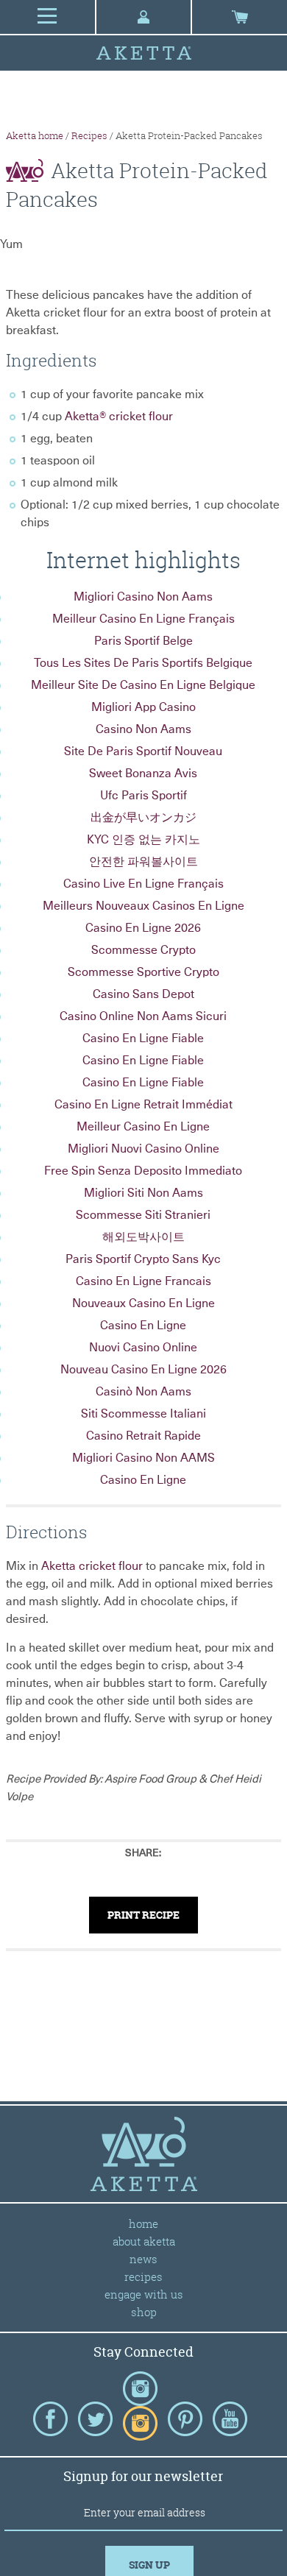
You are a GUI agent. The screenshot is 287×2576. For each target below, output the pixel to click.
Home (143, 2223)
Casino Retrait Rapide (143, 1436)
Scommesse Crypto (143, 950)
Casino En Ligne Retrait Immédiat (143, 1105)
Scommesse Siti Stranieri (143, 1215)
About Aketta (144, 2241)
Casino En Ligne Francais (143, 1281)
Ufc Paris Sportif (143, 796)
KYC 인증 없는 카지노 (143, 840)
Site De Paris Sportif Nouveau (143, 751)
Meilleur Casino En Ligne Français (143, 619)
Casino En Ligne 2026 (143, 928)
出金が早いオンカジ (143, 818)
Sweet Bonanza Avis (143, 774)
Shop (144, 2312)
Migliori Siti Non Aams (143, 1193)
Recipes (89, 135)
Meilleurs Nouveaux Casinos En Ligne (143, 906)
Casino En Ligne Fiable (143, 1038)
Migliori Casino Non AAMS (143, 1458)
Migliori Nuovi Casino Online (143, 1149)
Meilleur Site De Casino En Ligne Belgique (143, 685)
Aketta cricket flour (92, 1566)
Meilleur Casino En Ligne (143, 1127)
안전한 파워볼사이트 (143, 862)
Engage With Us (144, 2294)
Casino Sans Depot (143, 994)
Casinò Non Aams (143, 1392)
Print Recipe (143, 1915)
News (143, 2259)
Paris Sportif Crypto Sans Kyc (143, 1259)
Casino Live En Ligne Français (143, 884)
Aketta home (35, 135)
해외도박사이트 (143, 1237)
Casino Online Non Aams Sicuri (143, 1016)
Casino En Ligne (143, 1326)
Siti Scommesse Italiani (143, 1414)
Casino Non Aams (143, 729)
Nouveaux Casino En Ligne (143, 1303)
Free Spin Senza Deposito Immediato (143, 1171)
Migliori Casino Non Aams (143, 597)
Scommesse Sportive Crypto (143, 972)
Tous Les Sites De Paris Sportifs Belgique (143, 663)
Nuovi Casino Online (143, 1348)
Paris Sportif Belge (143, 641)
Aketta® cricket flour (119, 417)
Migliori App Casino (143, 707)
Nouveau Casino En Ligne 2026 (143, 1370)
